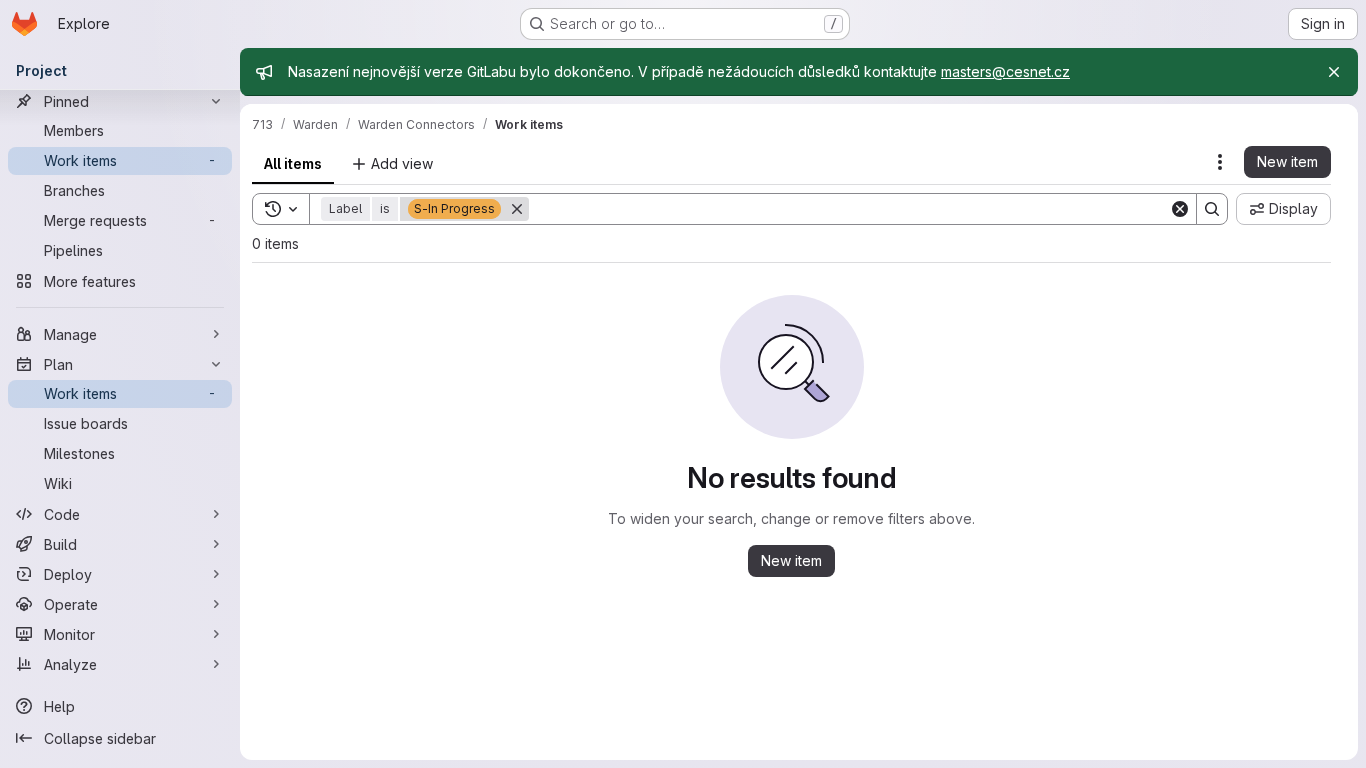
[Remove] (517, 209)
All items (293, 163)
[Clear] (1180, 209)
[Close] (1334, 72)
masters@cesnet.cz (1005, 71)
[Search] (1212, 209)
